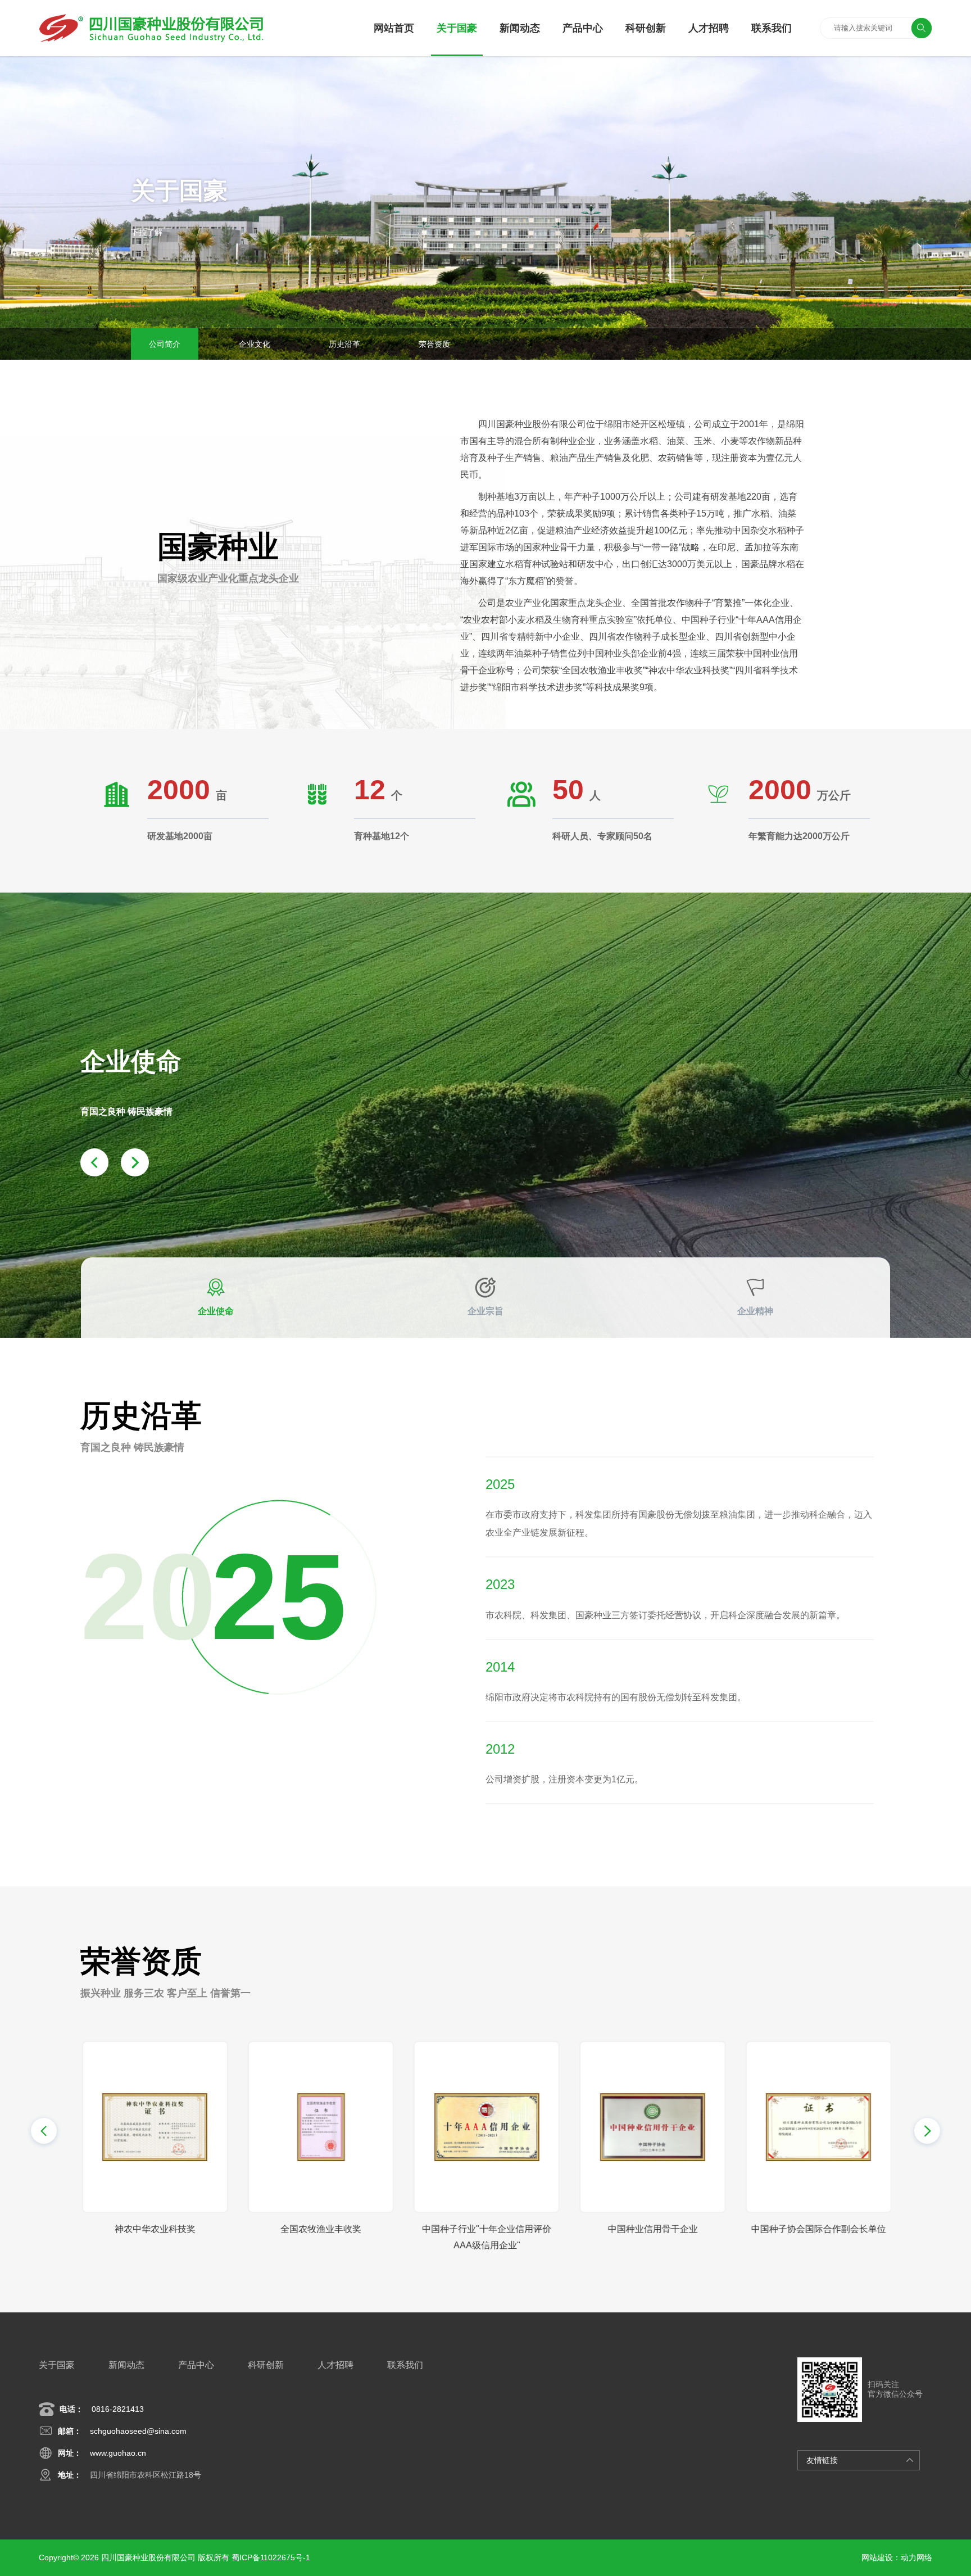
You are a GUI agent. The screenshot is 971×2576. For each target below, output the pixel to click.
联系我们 (772, 28)
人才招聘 (709, 28)
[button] (44, 2131)
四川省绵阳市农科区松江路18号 (146, 2475)
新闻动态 (520, 28)
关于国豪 (457, 28)
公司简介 (165, 344)
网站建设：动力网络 (897, 2557)
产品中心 (583, 28)
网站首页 (394, 28)
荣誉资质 (434, 344)
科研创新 (646, 28)
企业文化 (255, 344)
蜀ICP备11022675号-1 (271, 2557)
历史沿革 (344, 344)
